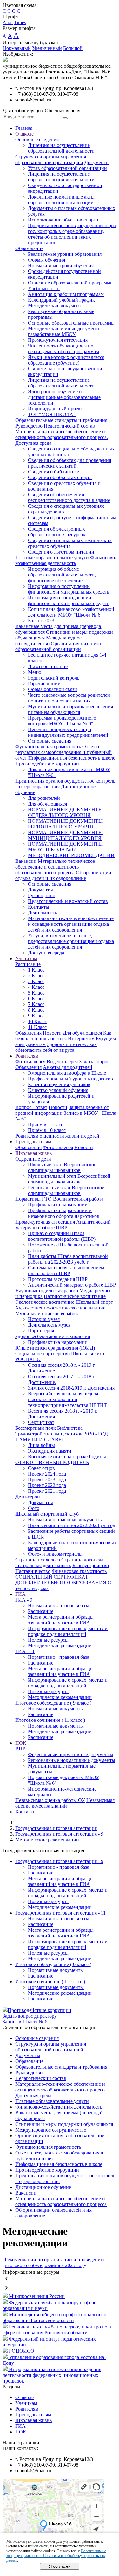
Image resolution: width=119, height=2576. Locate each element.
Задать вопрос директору (30, 2016)
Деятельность (43, 913)
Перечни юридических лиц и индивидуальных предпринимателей (68, 732)
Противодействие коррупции (47, 764)
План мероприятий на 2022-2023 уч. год (72, 1525)
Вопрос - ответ (31, 1107)
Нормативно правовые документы (65, 1520)
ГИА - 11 (25, 1651)
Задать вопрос (94, 1061)
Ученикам (26, 958)
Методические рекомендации (60, 1646)
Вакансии (26, 861)
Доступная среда (46, 953)
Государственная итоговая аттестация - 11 (60, 1913)
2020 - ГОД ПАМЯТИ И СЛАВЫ (62, 1437)
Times (20, 22)
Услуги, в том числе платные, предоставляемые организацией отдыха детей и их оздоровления (71, 941)
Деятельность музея (49, 1325)
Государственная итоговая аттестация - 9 (59, 1834)
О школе (24, 134)
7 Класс (36, 1004)
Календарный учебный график (61, 300)
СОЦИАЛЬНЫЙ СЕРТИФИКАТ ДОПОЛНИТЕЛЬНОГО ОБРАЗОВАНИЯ (61, 1580)
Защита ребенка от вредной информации (62, 1110)
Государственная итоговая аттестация (56, 1828)
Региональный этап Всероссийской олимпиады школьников (66, 1190)
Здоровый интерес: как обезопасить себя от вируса (56, 1047)
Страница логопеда (82, 1560)
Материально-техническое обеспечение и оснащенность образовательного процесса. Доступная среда (62, 437)
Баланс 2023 (41, 621)
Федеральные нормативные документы (71, 1754)
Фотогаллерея (30, 1061)
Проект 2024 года (47, 1474)
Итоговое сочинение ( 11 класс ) (50, 1720)
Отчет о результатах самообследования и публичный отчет (63, 752)
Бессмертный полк (36, 1428)
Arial (8, 22)
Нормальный (17, 48)
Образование (29, 248)
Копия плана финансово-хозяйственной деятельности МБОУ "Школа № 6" (71, 612)
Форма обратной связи (53, 689)
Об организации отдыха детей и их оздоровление (63, 875)
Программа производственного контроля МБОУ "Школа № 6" (62, 721)
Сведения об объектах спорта (60, 477)
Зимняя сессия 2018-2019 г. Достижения (71, 1388)
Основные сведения (37, 140)
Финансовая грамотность (79, 1571)
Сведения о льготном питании (61, 552)
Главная (24, 128)
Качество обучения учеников (59, 1084)
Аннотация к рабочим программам (66, 294)
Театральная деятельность (43, 1565)
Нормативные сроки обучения (61, 265)
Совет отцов (41, 1468)
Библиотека (70, 1428)
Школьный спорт (94, 1302)
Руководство (29, 426)
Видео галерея (62, 1061)
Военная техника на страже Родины (67, 1457)
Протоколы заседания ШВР (58, 1279)
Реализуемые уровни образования (65, 254)
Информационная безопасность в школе (72, 758)
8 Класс (36, 1010)
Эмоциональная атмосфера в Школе (67, 1073)
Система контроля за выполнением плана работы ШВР (66, 1271)
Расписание (28, 964)
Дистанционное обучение (43, 2187)
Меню (35, 672)
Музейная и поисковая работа (47, 1313)
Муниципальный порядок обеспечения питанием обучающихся (70, 709)
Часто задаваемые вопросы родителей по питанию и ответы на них (69, 698)
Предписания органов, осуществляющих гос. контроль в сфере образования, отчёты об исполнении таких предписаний (72, 234)
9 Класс (36, 1016)
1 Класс (36, 970)
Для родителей (44, 798)
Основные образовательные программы (71, 323)
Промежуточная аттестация (58, 340)
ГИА (20, 1594)
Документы (97, 162)
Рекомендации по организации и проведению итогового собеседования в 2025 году (55, 2262)
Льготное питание (48, 666)
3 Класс (36, 981)
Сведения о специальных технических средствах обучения (70, 543)
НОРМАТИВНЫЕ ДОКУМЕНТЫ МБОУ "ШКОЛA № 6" (65, 847)
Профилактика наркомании (58, 1205)
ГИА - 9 (24, 1600)
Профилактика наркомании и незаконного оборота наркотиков (64, 1213)
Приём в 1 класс (46, 1124)
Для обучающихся (47, 804)
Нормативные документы (56, 1709)
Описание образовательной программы (71, 283)
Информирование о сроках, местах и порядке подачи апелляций (68, 1631)
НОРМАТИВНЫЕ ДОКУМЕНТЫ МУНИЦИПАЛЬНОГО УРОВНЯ (65, 835)
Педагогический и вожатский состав (68, 901)
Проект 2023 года (47, 1480)
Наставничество (33, 1571)
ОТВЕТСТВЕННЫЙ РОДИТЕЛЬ (52, 1462)
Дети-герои (28, 1497)
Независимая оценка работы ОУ (50, 1800)
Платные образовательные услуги (52, 558)
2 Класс (36, 976)
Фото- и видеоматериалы (55, 1554)
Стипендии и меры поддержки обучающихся (64, 2124)
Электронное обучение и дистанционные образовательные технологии (64, 397)
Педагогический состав (69, 426)
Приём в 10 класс (47, 1130)
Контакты (39, 907)
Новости (52, 1033)
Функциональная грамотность (48, 747)
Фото (34, 1508)
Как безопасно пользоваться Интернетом (63, 1036)
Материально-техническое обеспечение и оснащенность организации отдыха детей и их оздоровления (71, 924)
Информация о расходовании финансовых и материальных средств (69, 600)
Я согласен (60, 2566)
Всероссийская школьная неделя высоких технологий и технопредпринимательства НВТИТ (67, 1399)
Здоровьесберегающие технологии (53, 1336)
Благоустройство (91, 1565)
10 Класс (37, 1021)
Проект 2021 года (47, 1491)
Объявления (28, 1033)
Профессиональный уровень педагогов (70, 1079)
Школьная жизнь (33, 1153)
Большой (73, 48)
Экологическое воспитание (45, 1302)
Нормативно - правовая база (59, 1606)
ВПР (20, 1749)
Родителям (27, 1056)
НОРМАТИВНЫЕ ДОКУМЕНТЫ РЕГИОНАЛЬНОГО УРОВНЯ (65, 824)
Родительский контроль (54, 678)
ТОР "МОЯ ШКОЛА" (52, 414)
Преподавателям (33, 1142)
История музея (44, 1319)
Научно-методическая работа (47, 1291)
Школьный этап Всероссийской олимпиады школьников (62, 1167)
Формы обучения (46, 260)
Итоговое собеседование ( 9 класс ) (53, 1703)
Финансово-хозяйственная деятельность (66, 560)
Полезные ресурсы (48, 1640)
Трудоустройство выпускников (49, 1434)
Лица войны (41, 1445)
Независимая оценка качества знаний (65, 1803)
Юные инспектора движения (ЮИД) (55, 1348)
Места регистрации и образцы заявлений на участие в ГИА (61, 1620)
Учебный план (44, 288)
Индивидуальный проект (55, 409)
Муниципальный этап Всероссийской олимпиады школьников (69, 1179)
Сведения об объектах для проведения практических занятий (69, 463)
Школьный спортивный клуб (47, 1514)
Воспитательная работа (78, 1199)
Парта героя (41, 1331)
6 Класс (36, 998)
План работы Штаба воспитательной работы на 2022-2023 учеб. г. (68, 1259)
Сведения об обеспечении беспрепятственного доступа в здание (69, 497)
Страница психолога (38, 1560)
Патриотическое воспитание (75, 1296)
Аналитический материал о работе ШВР (63, 1225)
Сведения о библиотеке (53, 472)
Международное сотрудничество (48, 641)
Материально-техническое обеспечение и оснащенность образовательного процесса (55, 867)
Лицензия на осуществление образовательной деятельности (61, 148)
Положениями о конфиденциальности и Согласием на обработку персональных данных (56, 2556)
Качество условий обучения (58, 1090)
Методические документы (56, 306)
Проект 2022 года (47, 1485)
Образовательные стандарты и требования (61, 420)
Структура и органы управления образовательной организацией (51, 160)
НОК (21, 1743)
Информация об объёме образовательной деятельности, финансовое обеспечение (62, 575)
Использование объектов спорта (63, 220)
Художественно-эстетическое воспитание (60, 1308)
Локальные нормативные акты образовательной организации (61, 200)
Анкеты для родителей (68, 1067)
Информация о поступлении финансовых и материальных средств (69, 589)
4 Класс (36, 987)
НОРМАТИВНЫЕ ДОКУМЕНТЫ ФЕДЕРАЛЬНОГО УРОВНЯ (65, 812)
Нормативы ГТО (33, 1199)
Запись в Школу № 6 (25, 2022)
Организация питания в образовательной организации (59, 646)
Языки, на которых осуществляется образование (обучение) (66, 360)
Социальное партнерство (43, 1354)
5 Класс (36, 993)
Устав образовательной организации (67, 168)
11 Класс (37, 1027)
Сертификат (41, 1422)
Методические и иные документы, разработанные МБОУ (65, 331)
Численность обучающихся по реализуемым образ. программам (63, 349)
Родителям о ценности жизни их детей (57, 1136)
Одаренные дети (33, 1159)
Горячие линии (44, 684)
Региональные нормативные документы (72, 1760)
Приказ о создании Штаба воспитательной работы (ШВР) (62, 1236)
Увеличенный (47, 48)
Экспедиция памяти (50, 1451)
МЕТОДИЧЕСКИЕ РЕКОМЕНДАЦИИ (71, 855)
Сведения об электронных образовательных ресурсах (57, 532)
